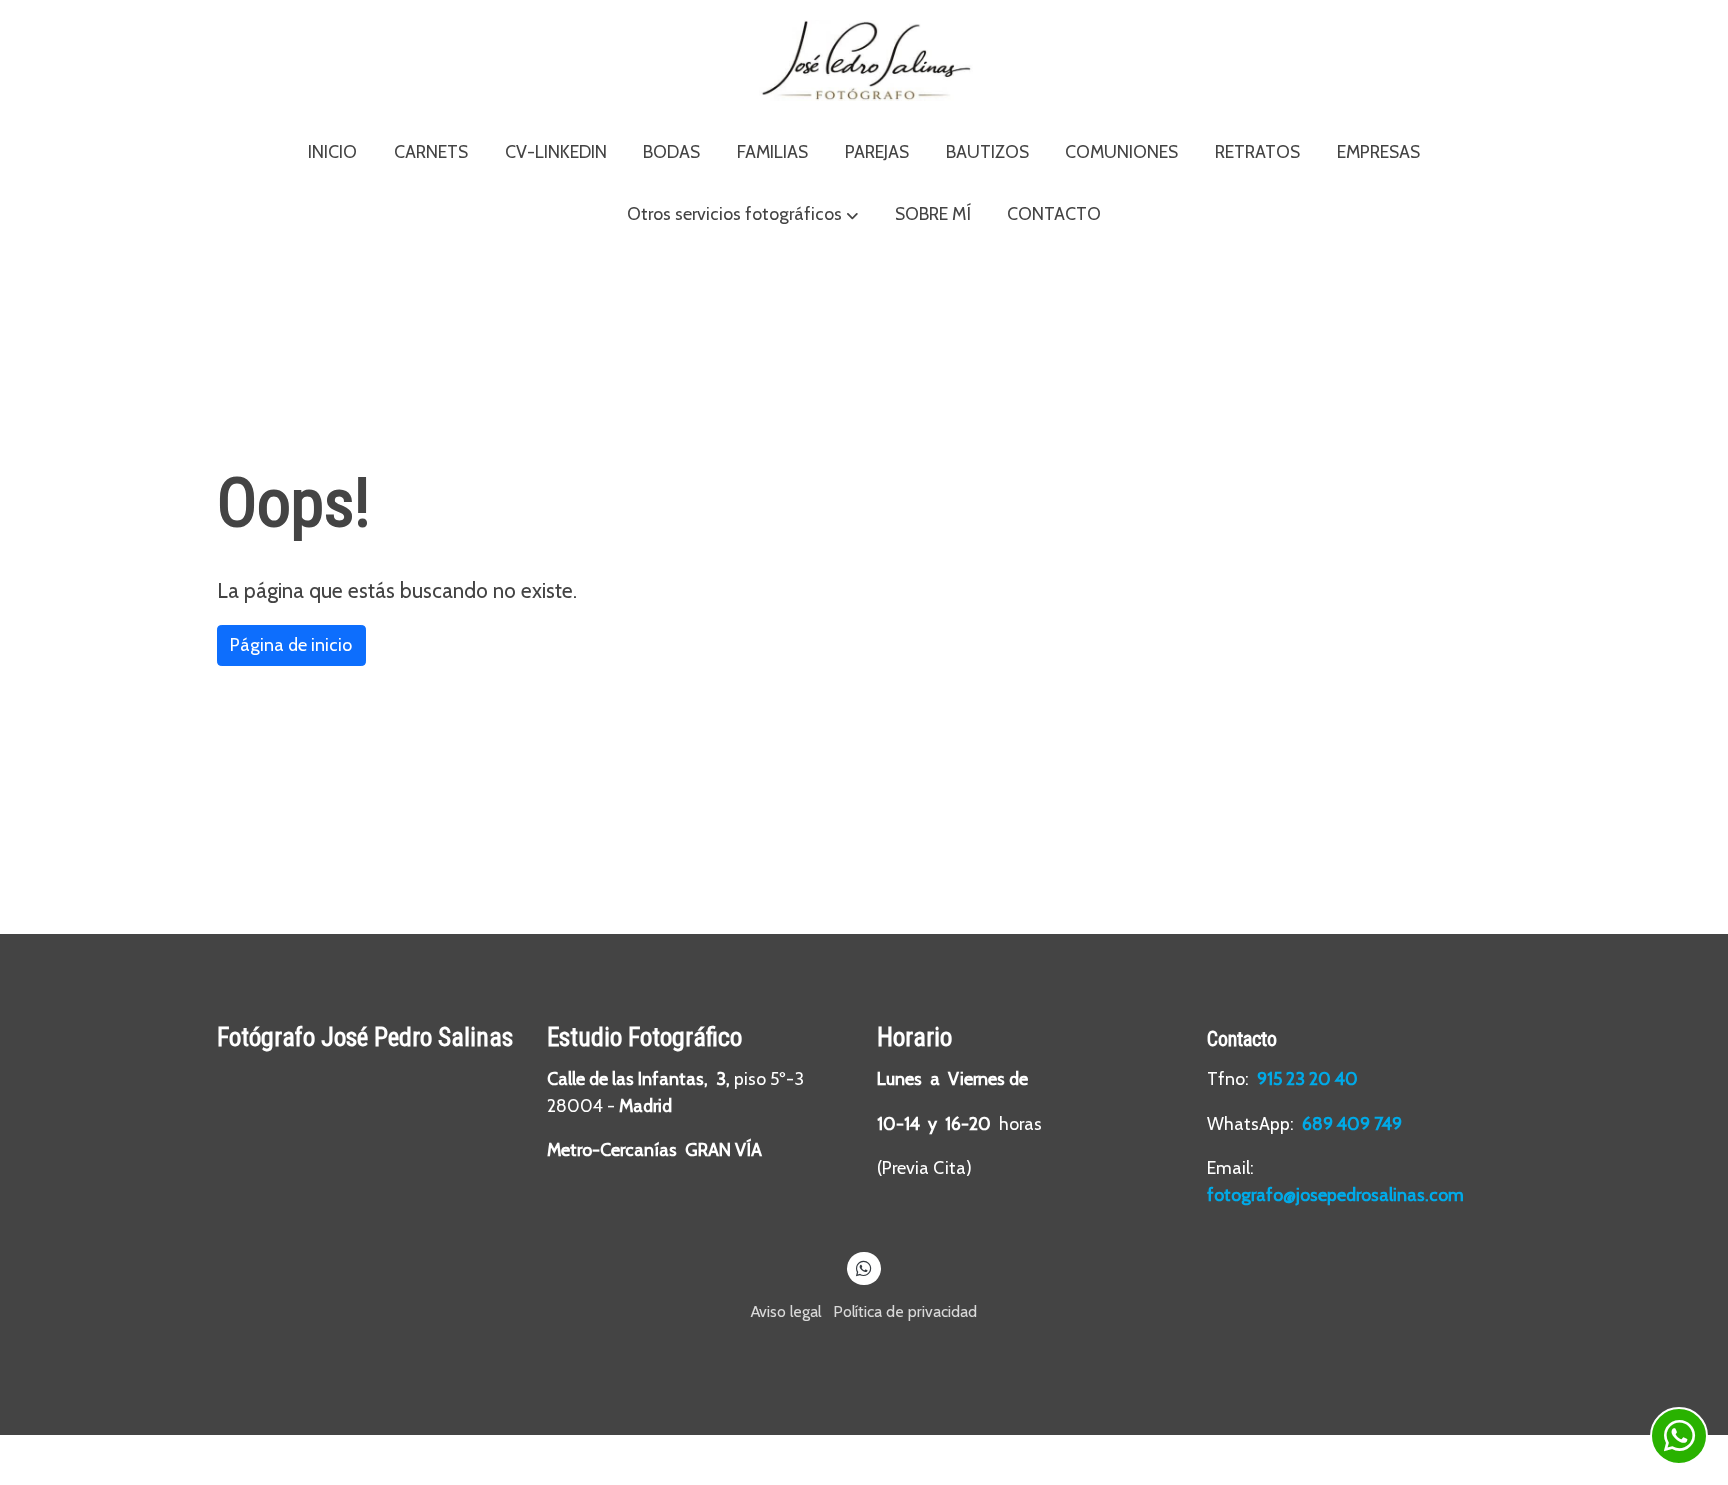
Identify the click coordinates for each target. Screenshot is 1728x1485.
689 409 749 (1352, 1123)
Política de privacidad (905, 1311)
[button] (742, 215)
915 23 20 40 (1309, 1078)
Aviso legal (786, 1311)
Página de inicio (291, 644)
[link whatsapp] (864, 1267)
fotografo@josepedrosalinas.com (1335, 1194)
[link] (864, 60)
